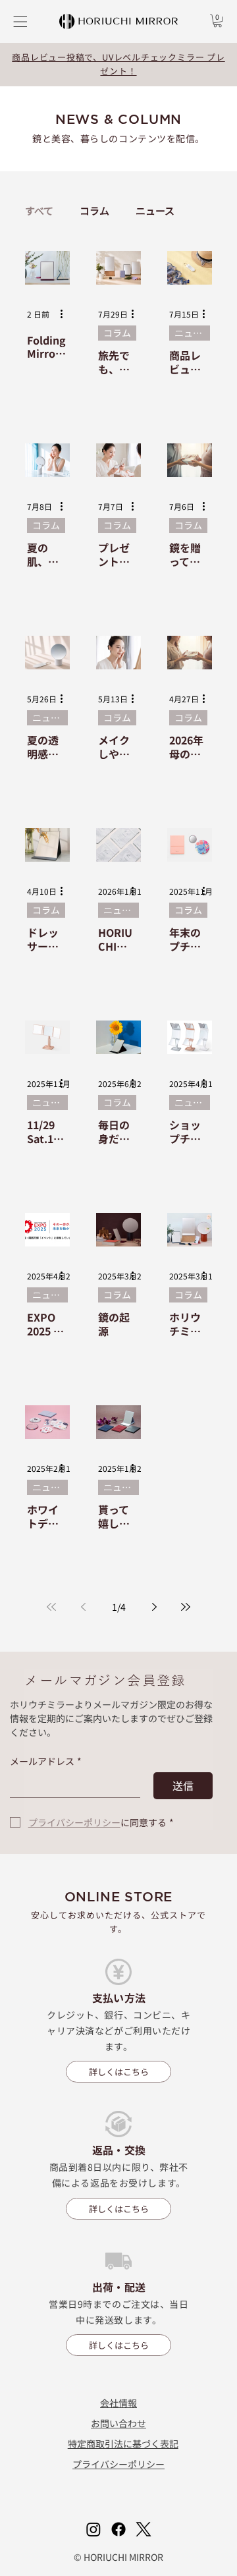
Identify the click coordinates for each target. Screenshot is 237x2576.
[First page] (51, 1607)
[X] (144, 2529)
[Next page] (154, 1607)
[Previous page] (83, 1607)
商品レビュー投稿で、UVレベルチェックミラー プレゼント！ (118, 64)
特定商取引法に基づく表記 (123, 2444)
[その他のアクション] (66, 314)
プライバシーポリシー (118, 2464)
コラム (94, 211)
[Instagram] (93, 2529)
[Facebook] (118, 2529)
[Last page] (186, 1607)
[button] (218, 21)
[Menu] (19, 22)
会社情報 (118, 2403)
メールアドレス (46, 1761)
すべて (39, 211)
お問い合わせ (118, 2423)
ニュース (155, 211)
